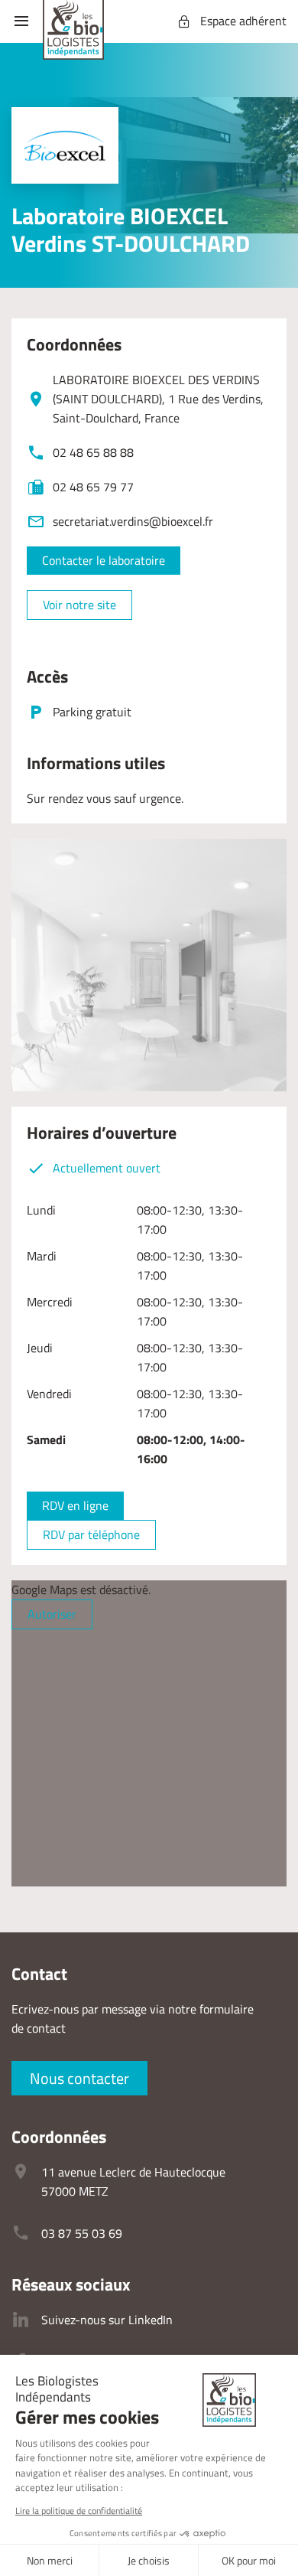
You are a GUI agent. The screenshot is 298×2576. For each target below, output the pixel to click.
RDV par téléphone (91, 1534)
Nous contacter (79, 2078)
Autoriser (52, 1614)
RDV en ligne (75, 1505)
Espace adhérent (243, 21)
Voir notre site (79, 605)
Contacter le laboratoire (104, 560)
